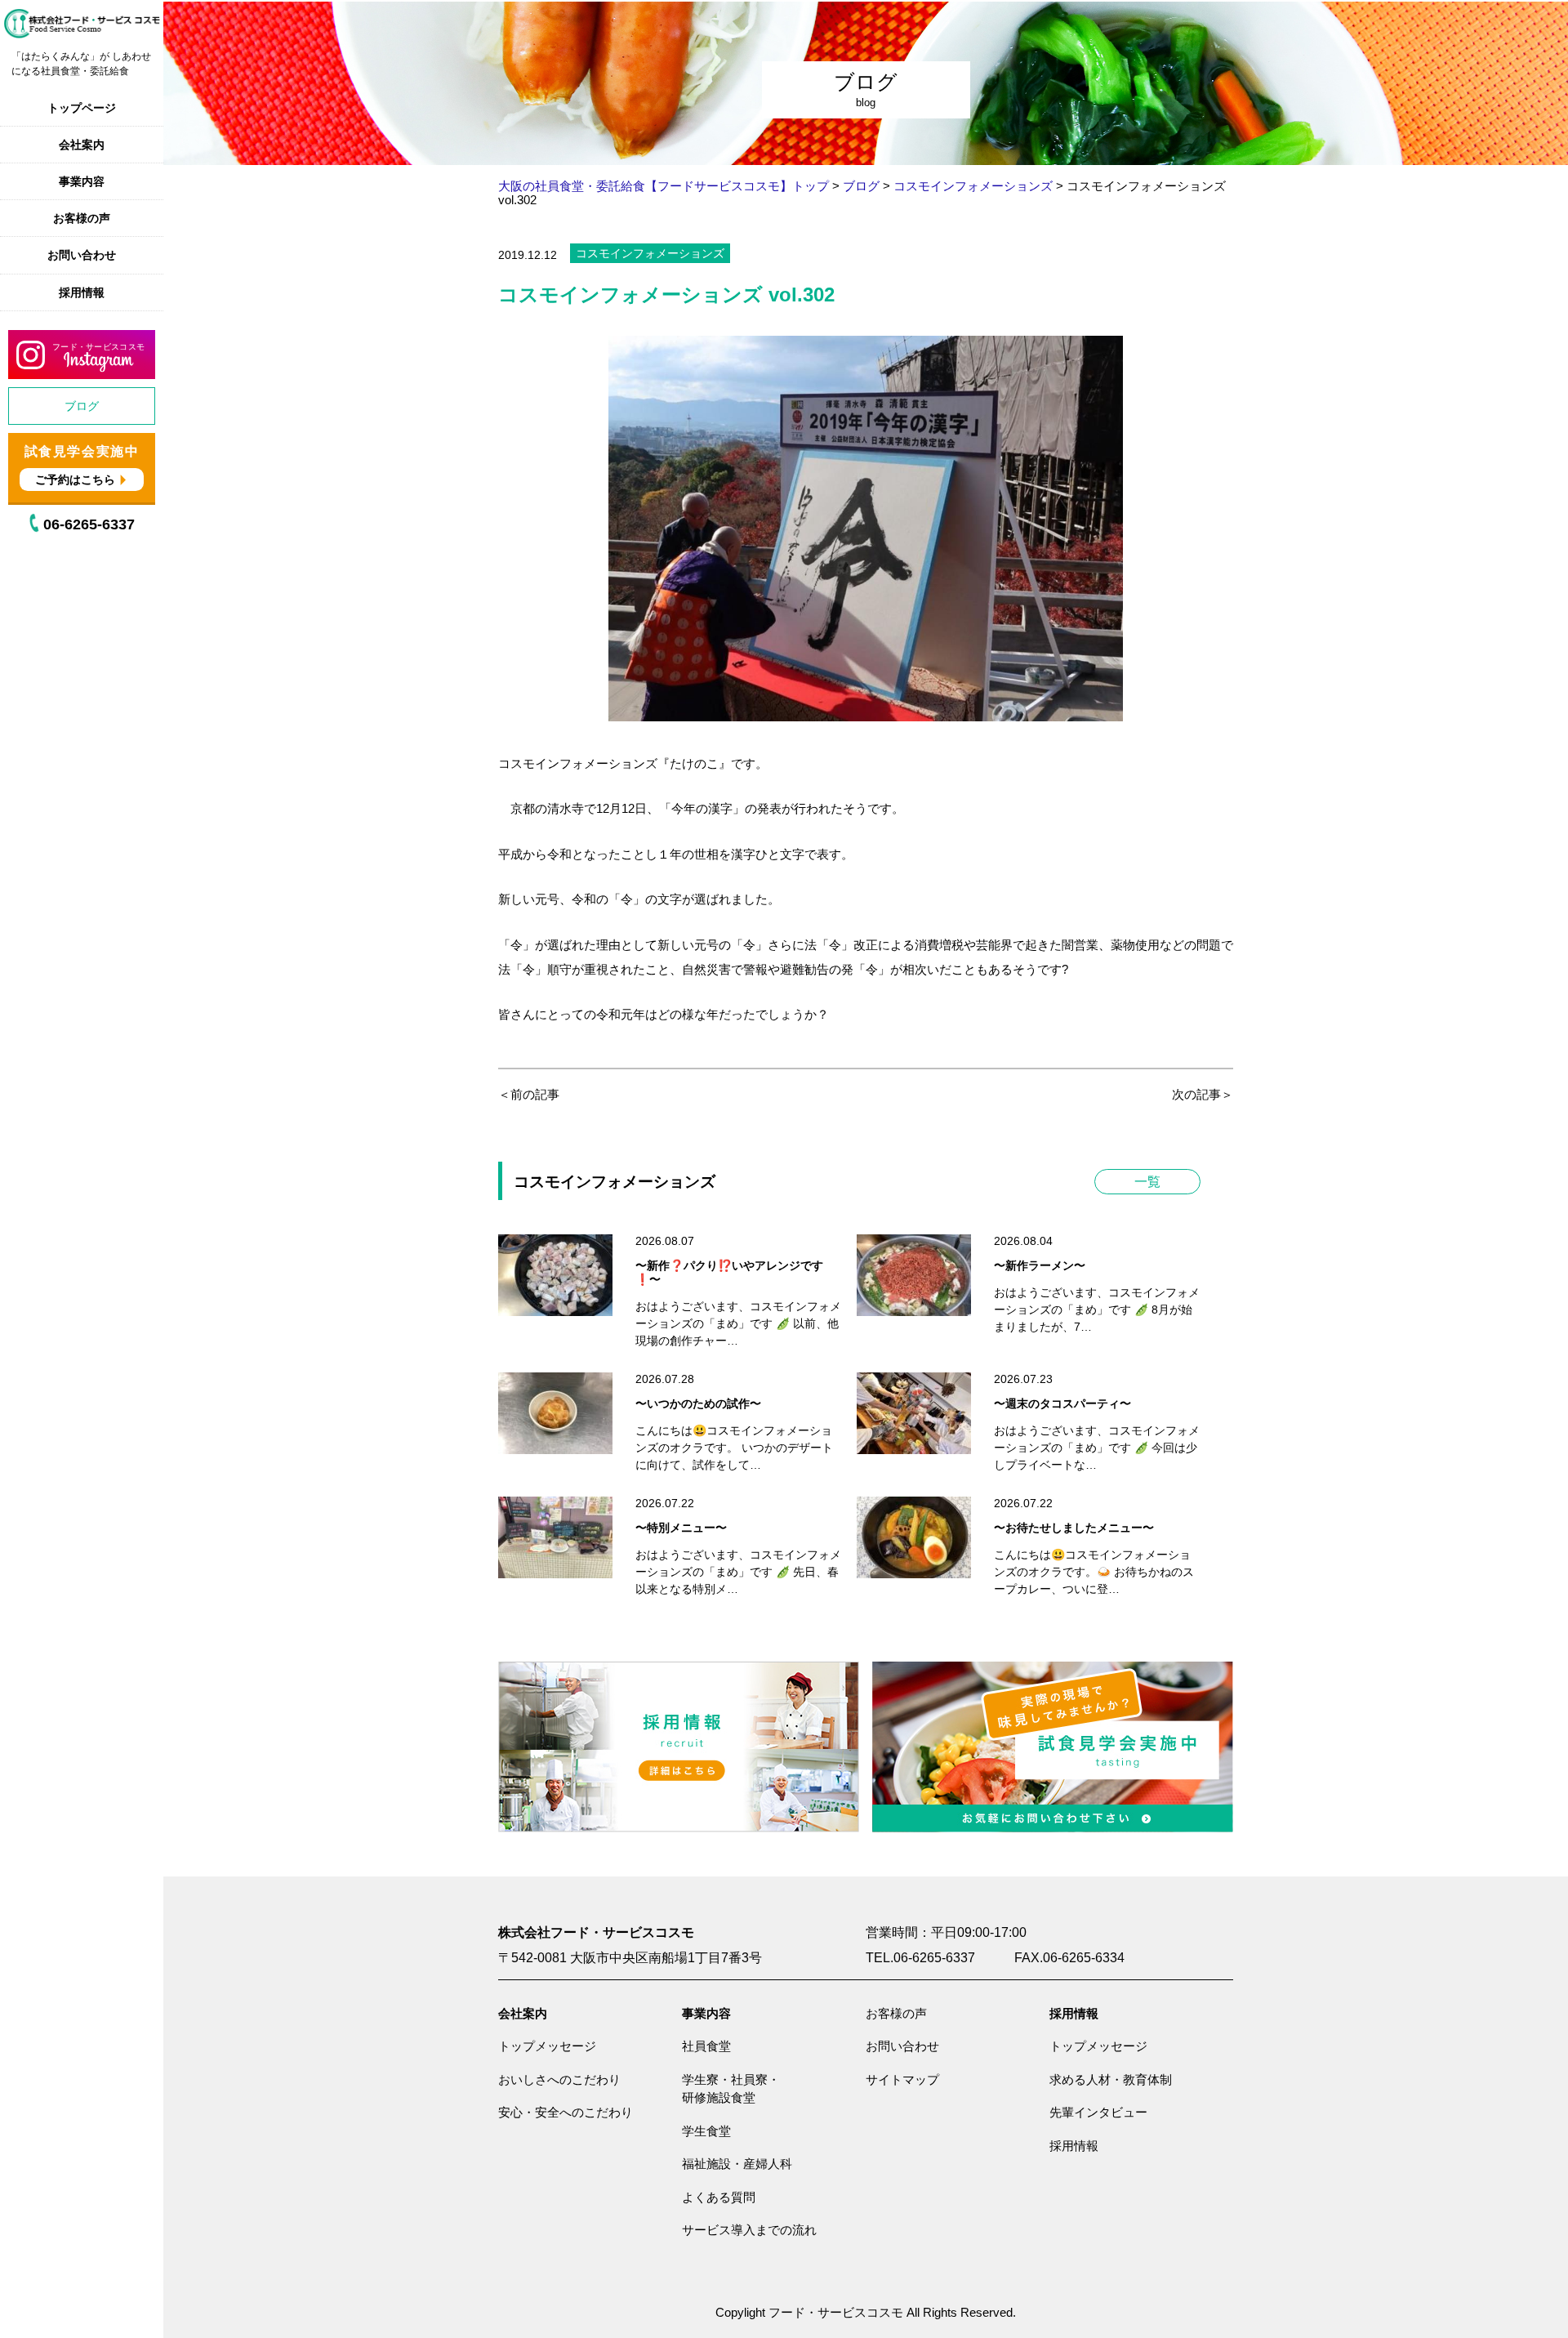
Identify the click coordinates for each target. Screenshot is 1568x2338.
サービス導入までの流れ (749, 2230)
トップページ (82, 108)
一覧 (1147, 1182)
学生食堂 (706, 2131)
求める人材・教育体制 (1111, 2079)
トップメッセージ (547, 2046)
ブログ (82, 406)
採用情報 (82, 292)
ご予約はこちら (75, 480)
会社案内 (82, 145)
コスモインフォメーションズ (650, 253)
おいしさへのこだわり (559, 2079)
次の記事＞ (1203, 1094)
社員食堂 (706, 2046)
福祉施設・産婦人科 (737, 2164)
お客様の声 (82, 218)
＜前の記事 (529, 1094)
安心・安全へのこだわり (566, 2112)
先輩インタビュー (1098, 2112)
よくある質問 (719, 2197)
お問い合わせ (82, 255)
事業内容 (82, 181)
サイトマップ (902, 2079)
